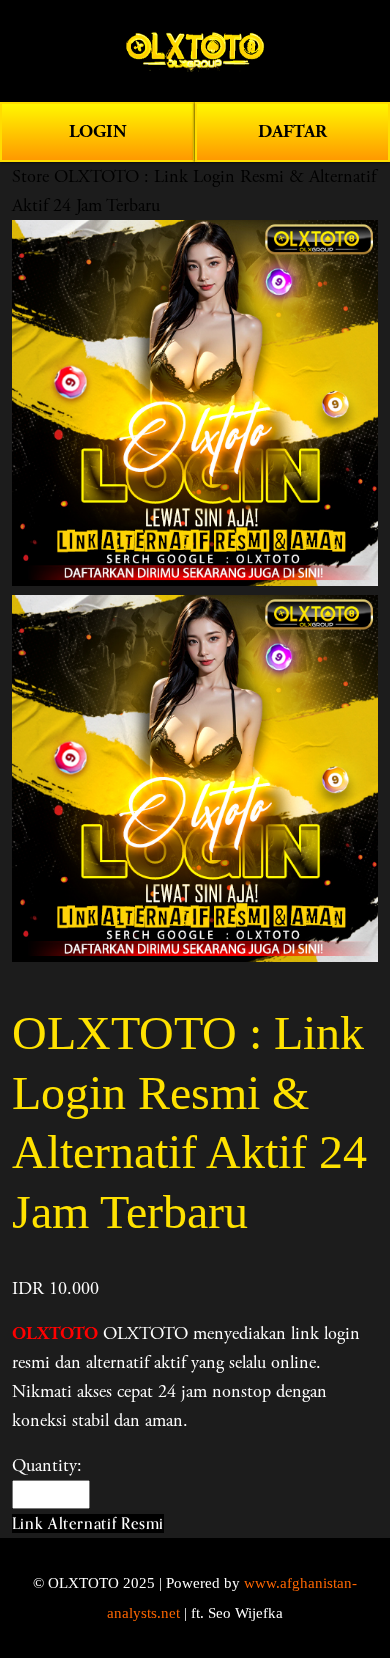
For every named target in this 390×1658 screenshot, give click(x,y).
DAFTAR (292, 131)
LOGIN (98, 131)
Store (30, 176)
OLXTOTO (55, 1333)
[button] (88, 1523)
